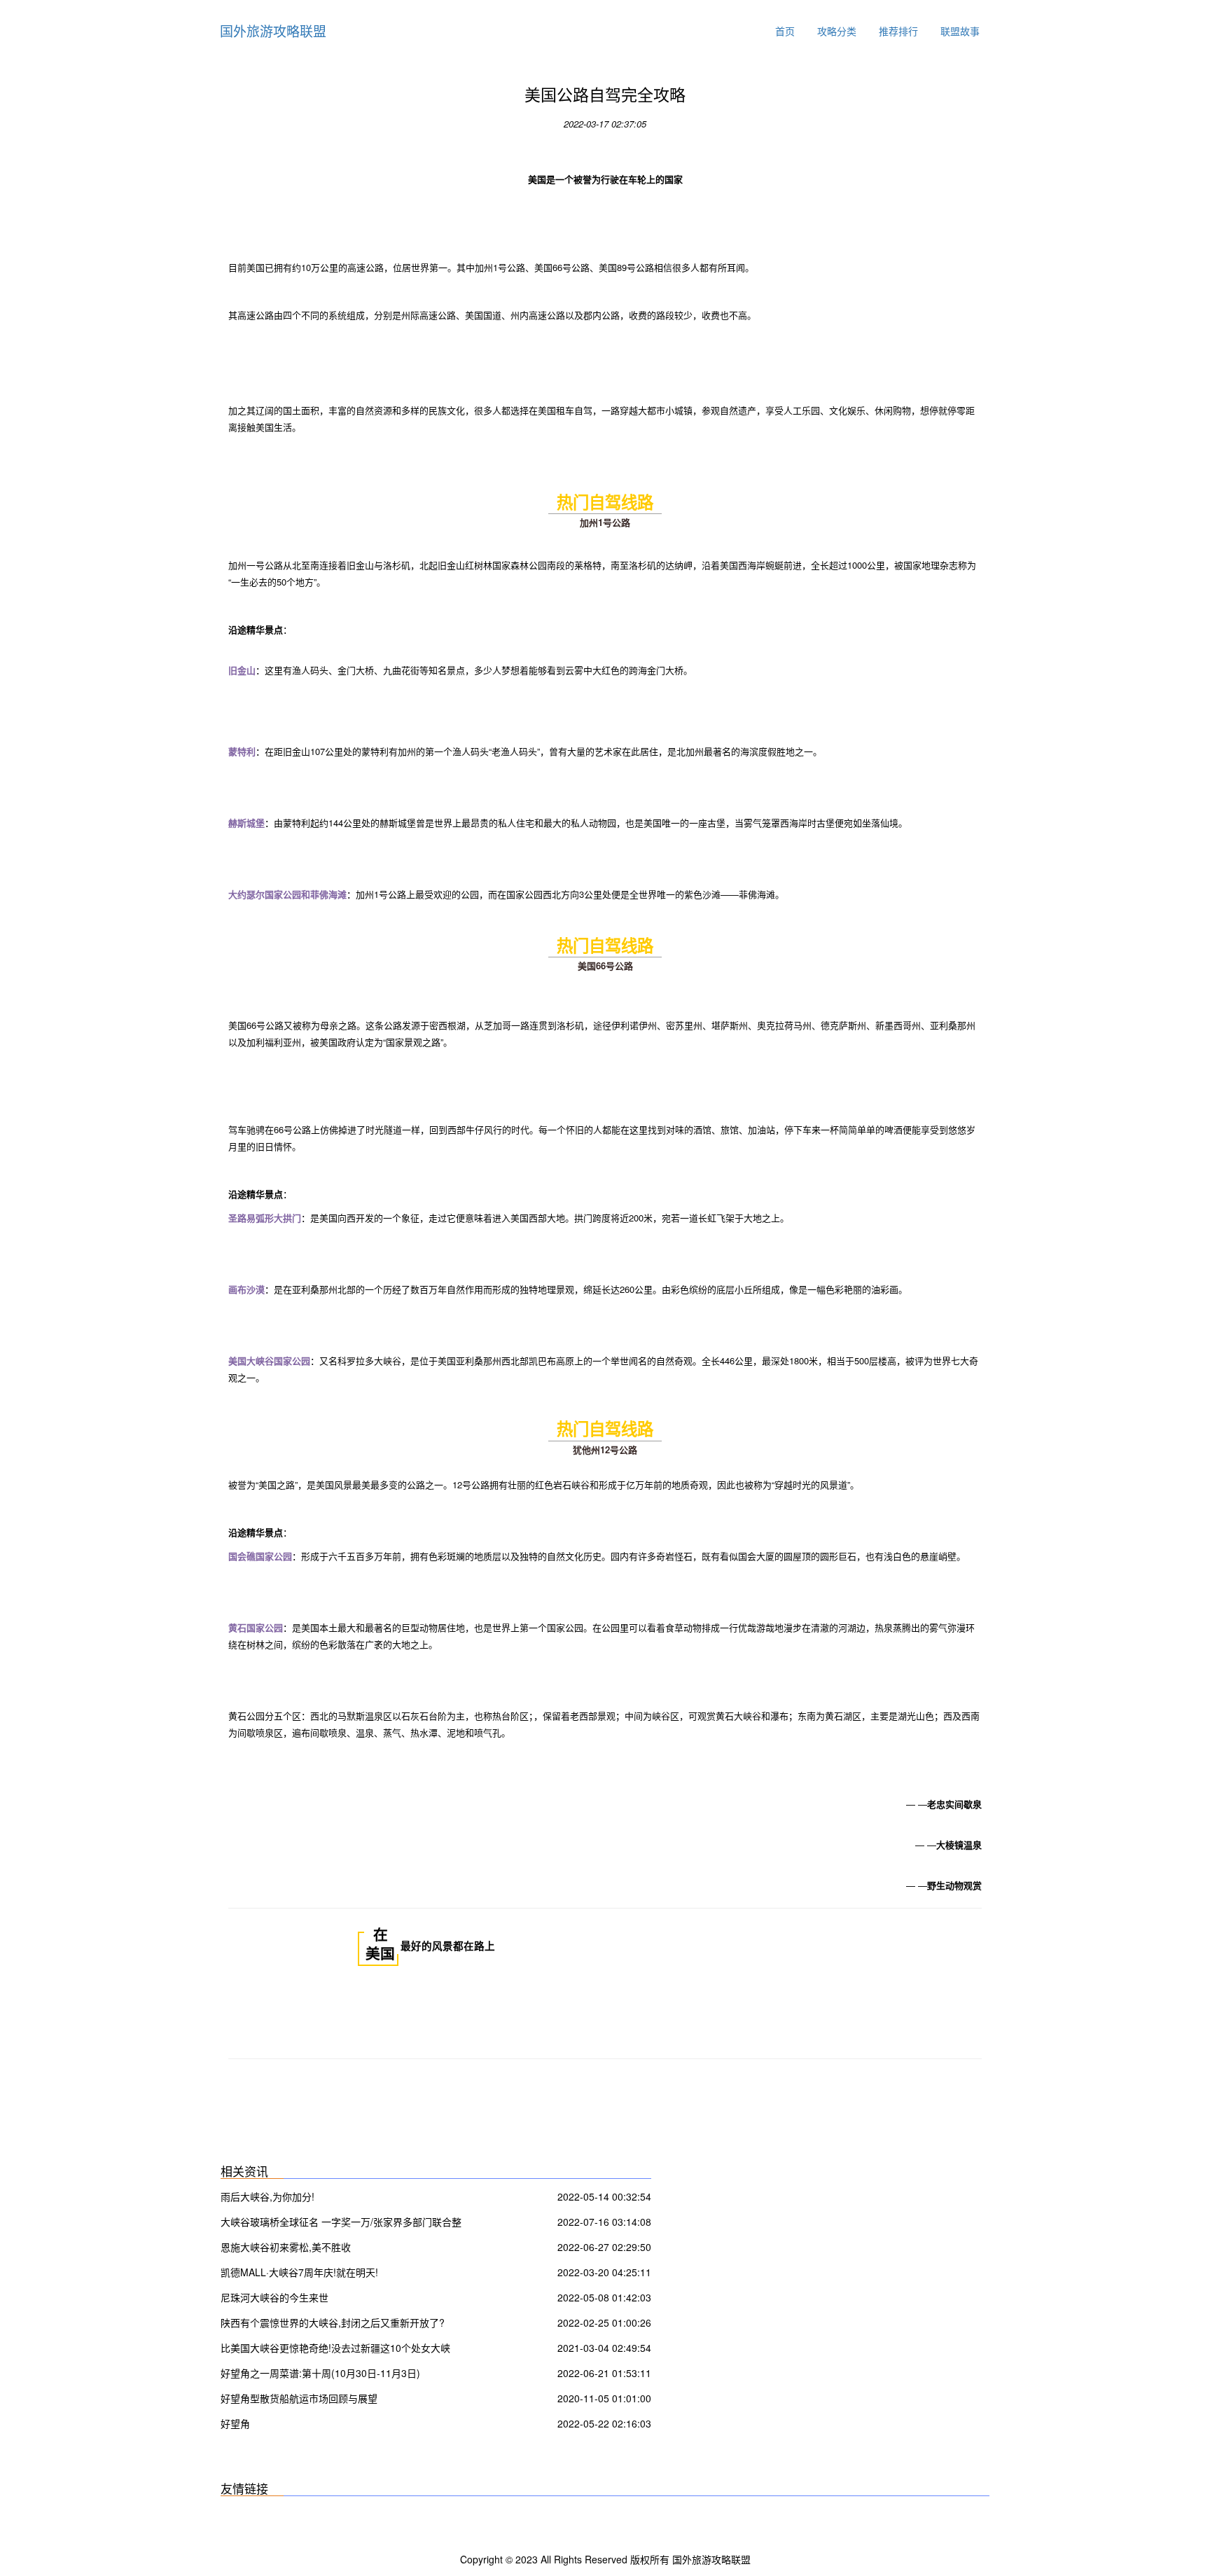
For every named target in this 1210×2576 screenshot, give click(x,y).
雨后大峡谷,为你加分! (267, 2196)
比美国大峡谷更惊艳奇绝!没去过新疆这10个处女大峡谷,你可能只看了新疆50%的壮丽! (335, 2349)
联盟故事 (960, 31)
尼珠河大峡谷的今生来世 (274, 2297)
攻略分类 (837, 31)
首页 (785, 31)
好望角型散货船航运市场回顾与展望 (299, 2398)
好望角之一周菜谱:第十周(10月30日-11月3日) (320, 2373)
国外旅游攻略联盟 (273, 30)
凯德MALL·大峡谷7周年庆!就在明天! (299, 2272)
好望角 (235, 2423)
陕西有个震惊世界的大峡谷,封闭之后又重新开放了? (333, 2322)
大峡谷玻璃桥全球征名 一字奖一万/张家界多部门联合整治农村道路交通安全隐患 (341, 2223)
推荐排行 (898, 31)
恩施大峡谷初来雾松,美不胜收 (286, 2247)
